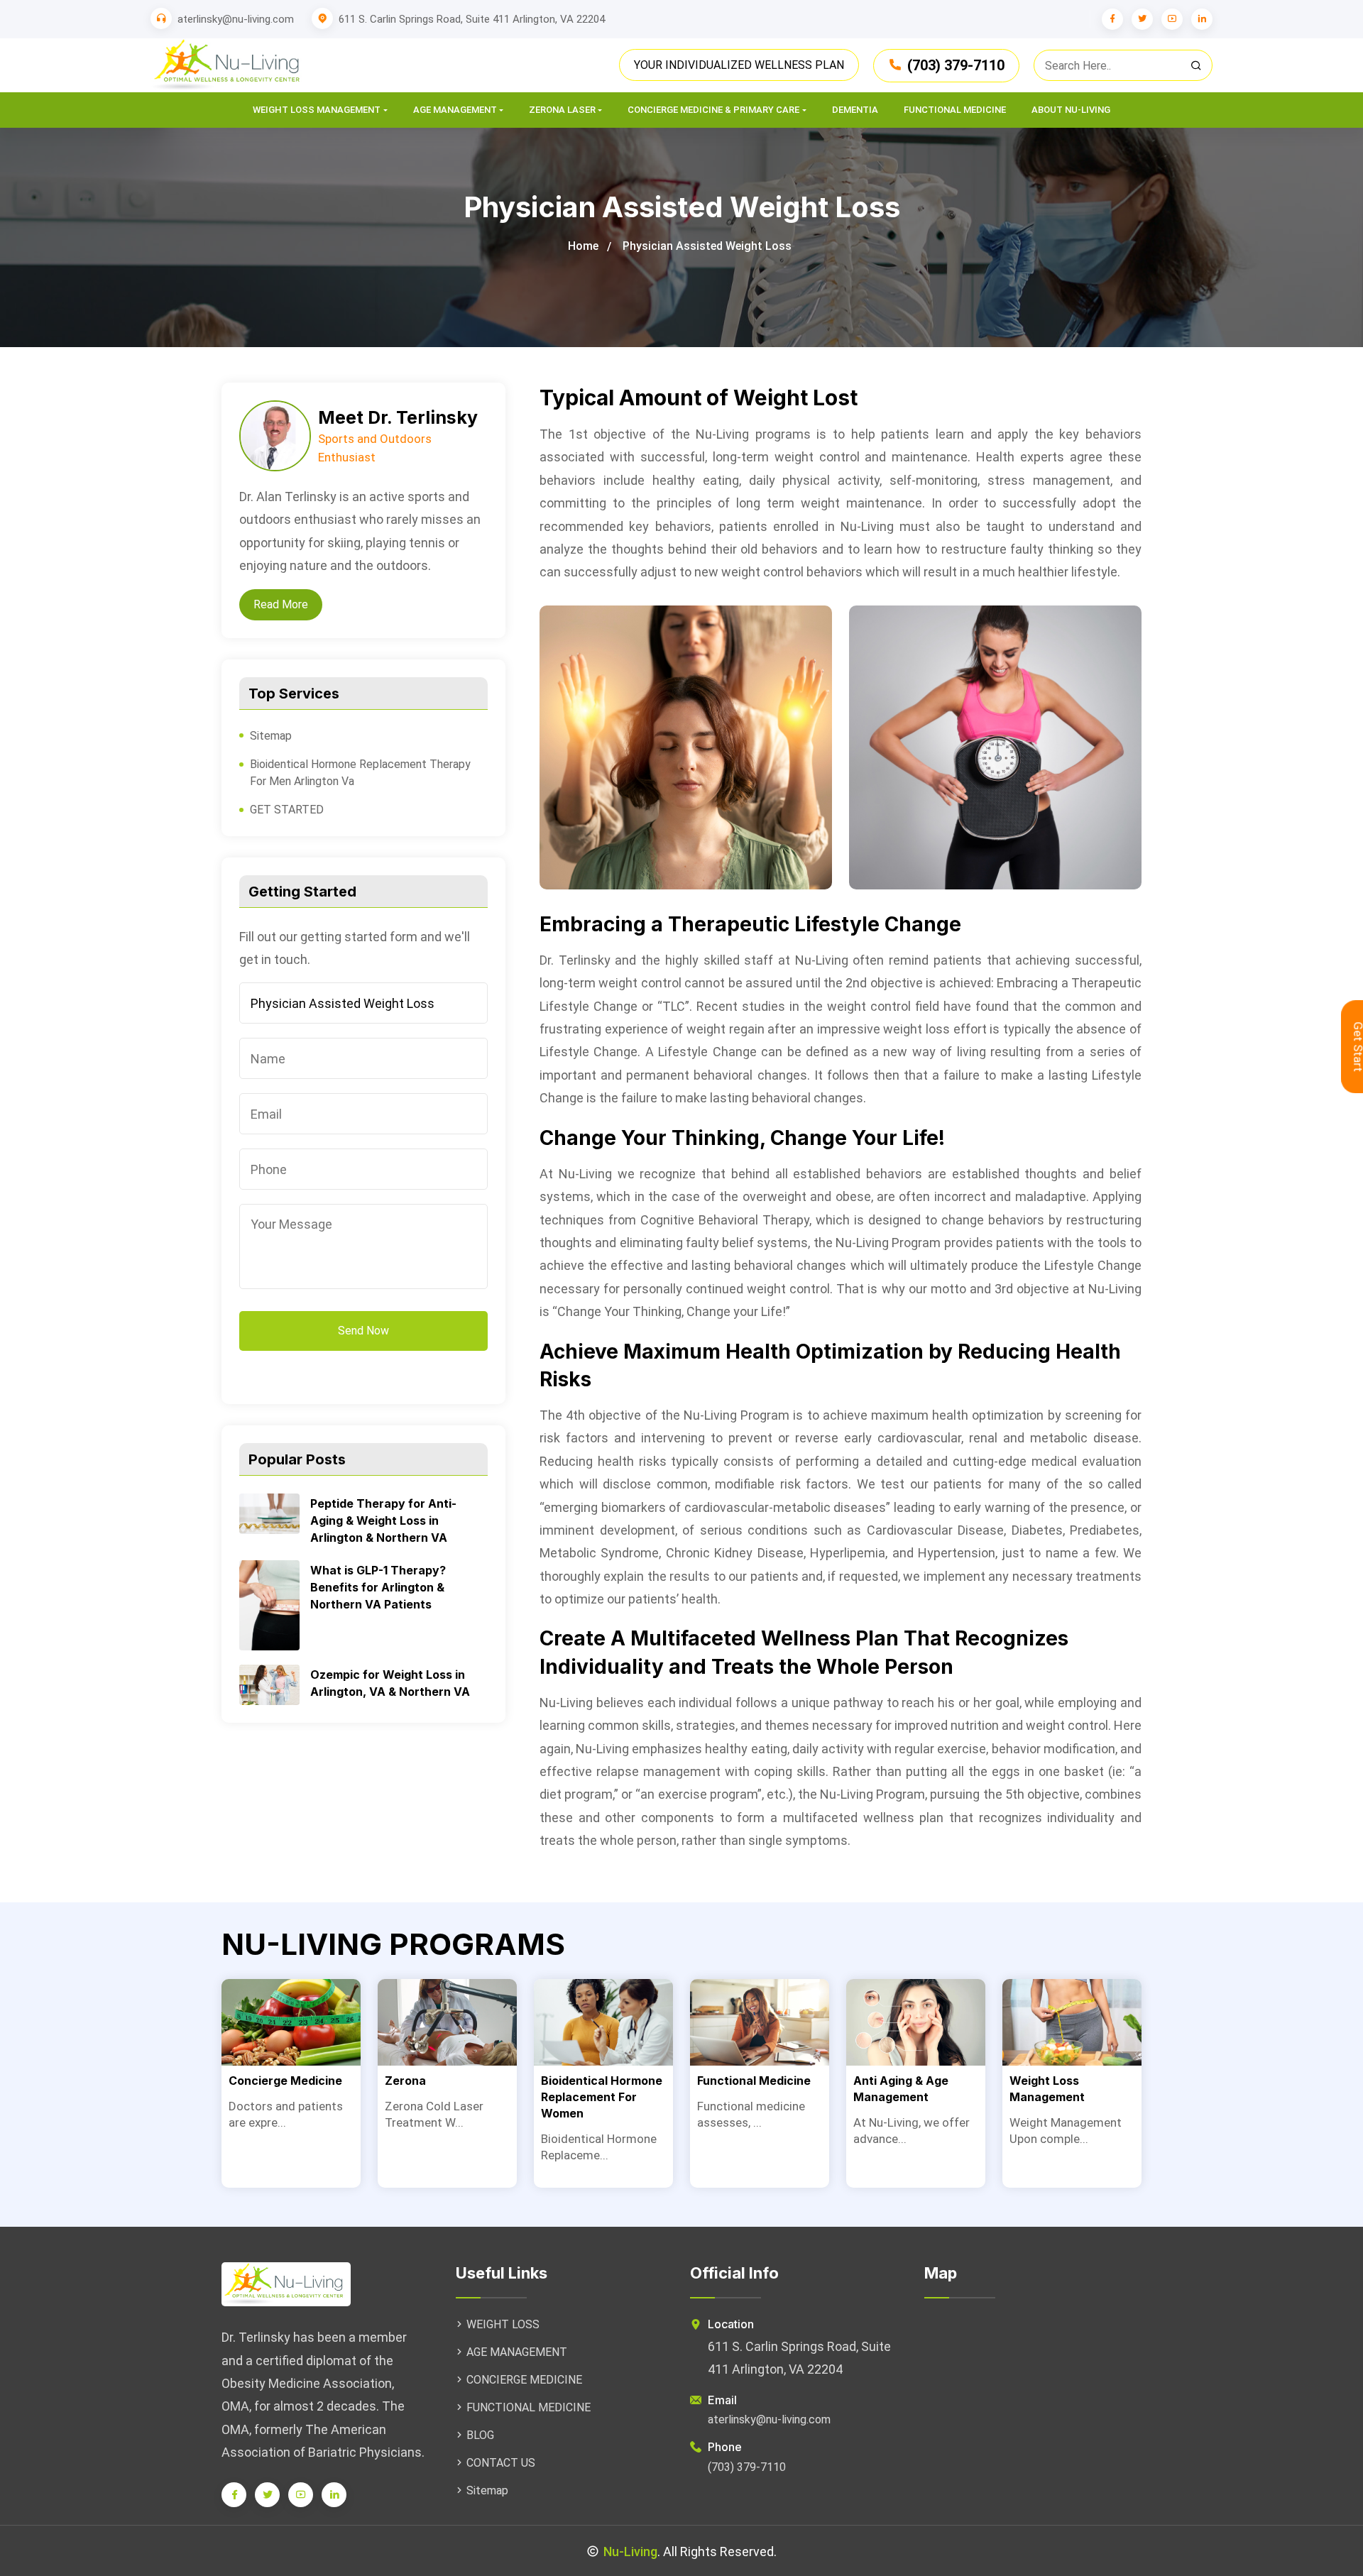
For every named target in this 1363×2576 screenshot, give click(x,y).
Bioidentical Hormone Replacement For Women (602, 2097)
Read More (281, 604)
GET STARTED (287, 810)
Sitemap (271, 736)
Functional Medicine (955, 110)
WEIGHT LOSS (503, 2324)
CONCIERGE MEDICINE (524, 2380)
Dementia (855, 110)
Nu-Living (630, 2552)
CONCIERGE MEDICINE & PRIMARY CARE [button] (713, 110)
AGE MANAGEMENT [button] (455, 110)
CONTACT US (501, 2463)
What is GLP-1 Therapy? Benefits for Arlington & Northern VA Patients (378, 1587)
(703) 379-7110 (956, 65)
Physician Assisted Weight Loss (707, 246)
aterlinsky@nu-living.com (236, 19)
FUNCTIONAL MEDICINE (529, 2407)
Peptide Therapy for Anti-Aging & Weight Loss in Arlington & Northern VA (383, 1520)
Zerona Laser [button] (562, 110)
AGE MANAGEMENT (517, 2352)
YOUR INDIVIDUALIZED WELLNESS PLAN (739, 65)
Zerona (405, 2081)
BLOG (480, 2435)
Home (583, 246)
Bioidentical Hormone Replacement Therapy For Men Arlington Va (360, 773)
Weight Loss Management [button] (317, 110)
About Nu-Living (1071, 110)
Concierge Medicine (285, 2081)
